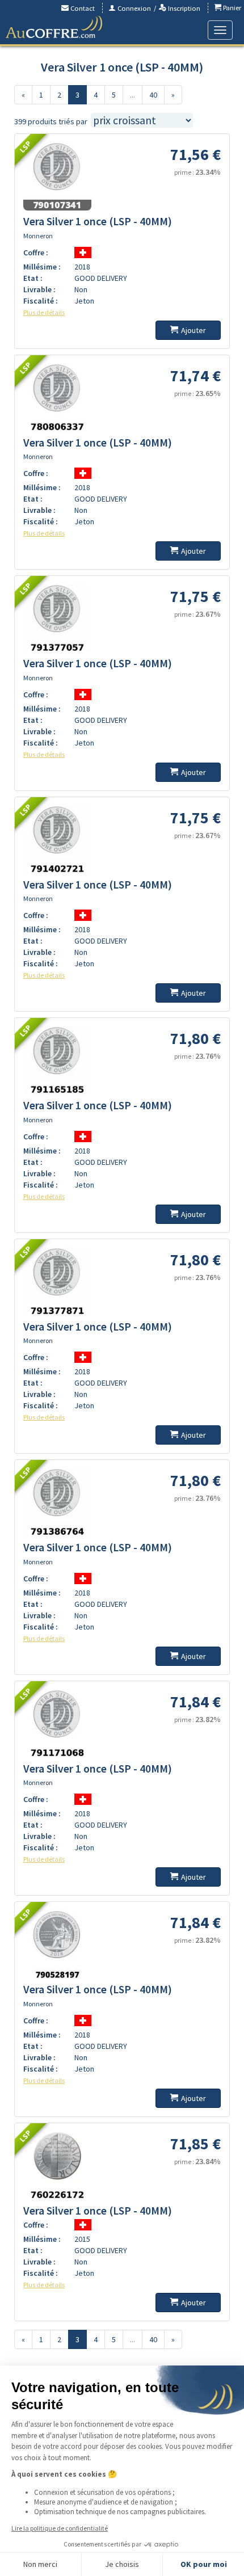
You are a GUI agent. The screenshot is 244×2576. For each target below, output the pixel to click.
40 (153, 95)
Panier (231, 8)
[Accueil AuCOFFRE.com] (54, 27)
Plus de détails (44, 312)
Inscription (183, 8)
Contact (82, 8)
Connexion (133, 8)
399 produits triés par (51, 121)
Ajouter (193, 330)
